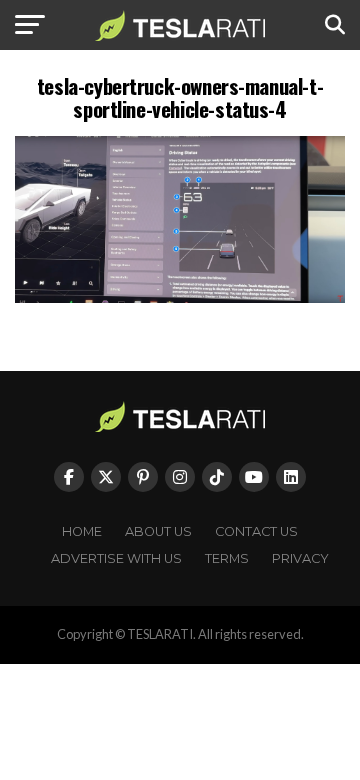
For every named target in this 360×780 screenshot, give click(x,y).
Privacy (300, 558)
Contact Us (256, 531)
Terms (227, 558)
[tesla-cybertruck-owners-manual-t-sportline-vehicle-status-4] (180, 297)
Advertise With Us (116, 558)
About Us (158, 531)
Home (82, 531)
